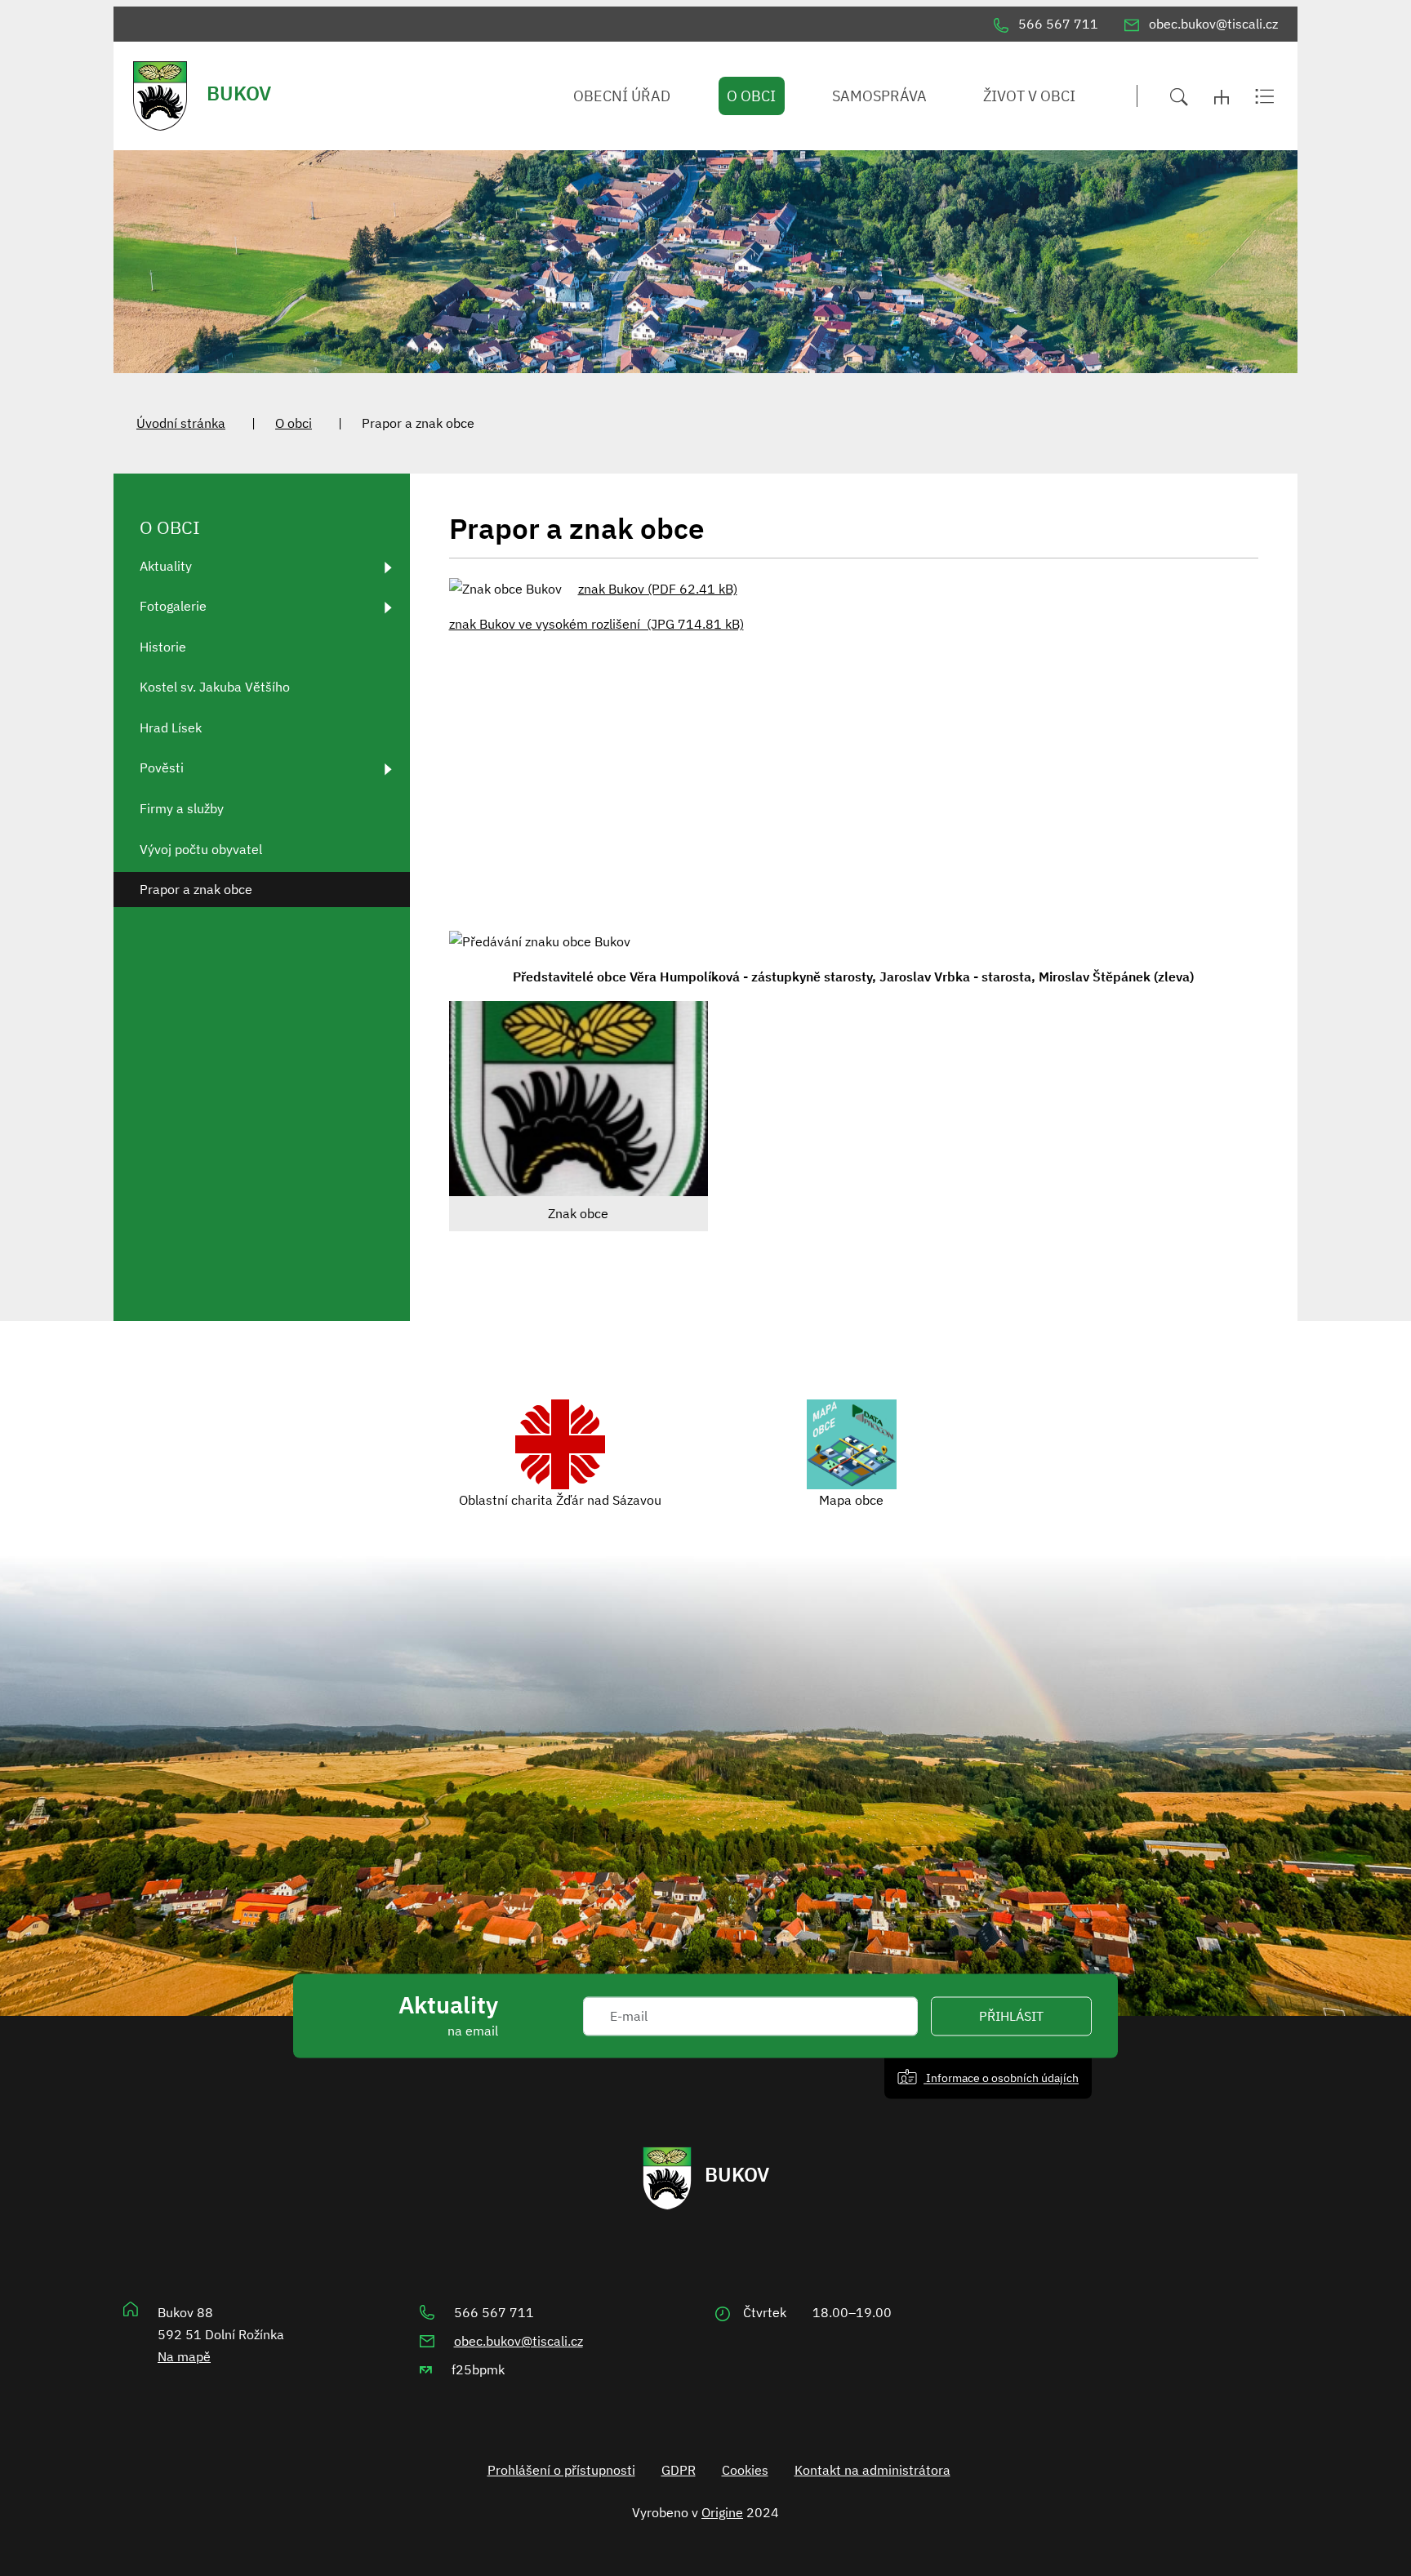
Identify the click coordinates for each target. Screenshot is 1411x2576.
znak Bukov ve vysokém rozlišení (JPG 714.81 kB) (596, 624)
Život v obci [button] (1029, 96)
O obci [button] (751, 96)
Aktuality (166, 566)
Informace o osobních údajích (1001, 2078)
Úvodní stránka (181, 423)
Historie (163, 647)
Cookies (745, 2470)
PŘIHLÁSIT (1011, 2016)
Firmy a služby (182, 808)
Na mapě (184, 2356)
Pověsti (162, 767)
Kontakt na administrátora (872, 2470)
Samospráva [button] (879, 96)
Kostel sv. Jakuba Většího (215, 687)
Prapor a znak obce (196, 889)
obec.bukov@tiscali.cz (519, 2341)
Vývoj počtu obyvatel (201, 849)
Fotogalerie (173, 606)
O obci (294, 423)
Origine (722, 2512)
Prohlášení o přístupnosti (561, 2470)
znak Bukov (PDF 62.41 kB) (658, 589)
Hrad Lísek (171, 727)
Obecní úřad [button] (622, 96)
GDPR (679, 2470)
